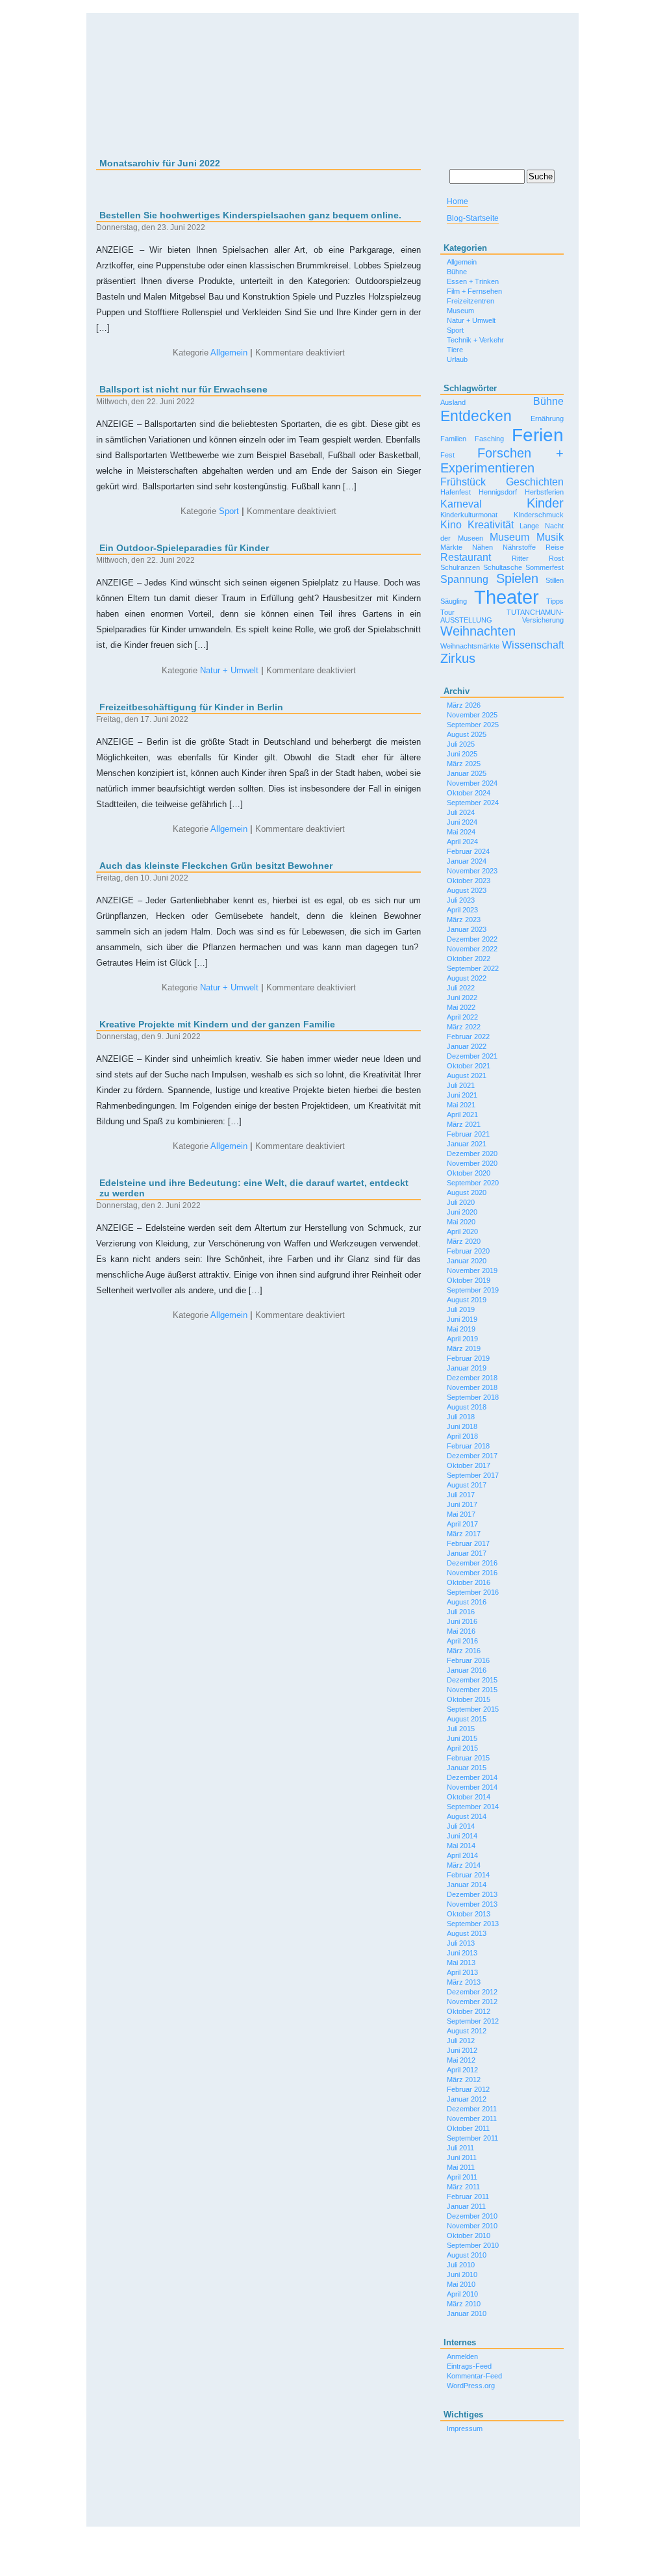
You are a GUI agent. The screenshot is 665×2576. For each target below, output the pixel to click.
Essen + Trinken (473, 281)
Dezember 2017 (472, 1456)
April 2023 (462, 910)
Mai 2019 (461, 1329)
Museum (460, 311)
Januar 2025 (467, 773)
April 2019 (462, 1339)
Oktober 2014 (469, 1797)
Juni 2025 (462, 754)
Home (458, 201)
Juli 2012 (461, 2041)
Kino (451, 524)
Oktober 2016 (469, 1582)
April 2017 (462, 1524)
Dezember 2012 (472, 1992)
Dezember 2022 (472, 939)
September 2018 (473, 1397)
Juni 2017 (462, 1504)
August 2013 (467, 1933)
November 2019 (472, 1270)
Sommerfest (545, 567)
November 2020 (472, 1163)
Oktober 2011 (468, 2128)
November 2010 (472, 2226)
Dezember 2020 (472, 1153)
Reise (555, 547)
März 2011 (463, 2187)
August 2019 (467, 1300)
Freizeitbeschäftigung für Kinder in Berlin (191, 707)
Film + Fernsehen (474, 291)
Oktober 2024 (469, 793)
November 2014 (472, 1787)
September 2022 (473, 968)
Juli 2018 (461, 1417)
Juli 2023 (461, 900)
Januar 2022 (467, 1046)
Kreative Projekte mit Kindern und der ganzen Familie (217, 1024)
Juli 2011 (460, 2148)
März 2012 (464, 2080)
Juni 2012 (462, 2050)
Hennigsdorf (498, 492)
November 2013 (472, 1904)
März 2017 (464, 1534)
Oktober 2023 (469, 881)
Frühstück (463, 482)
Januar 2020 (467, 1261)
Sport (229, 511)
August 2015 (467, 1719)
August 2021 (467, 1075)
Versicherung (543, 620)
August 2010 (467, 2255)
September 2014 (473, 1807)
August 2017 (467, 1485)
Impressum (465, 2428)
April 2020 (462, 1231)
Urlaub (457, 359)
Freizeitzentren (471, 301)
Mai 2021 (461, 1105)
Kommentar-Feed (474, 2376)
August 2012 (467, 2031)
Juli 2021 (461, 1085)
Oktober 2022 (469, 959)
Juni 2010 (462, 2274)
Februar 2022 (468, 1037)
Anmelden (462, 2356)
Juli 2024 (461, 812)
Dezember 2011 (472, 2109)
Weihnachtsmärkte (470, 646)
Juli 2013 (461, 1943)
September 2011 (472, 2138)
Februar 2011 (468, 2196)
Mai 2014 (461, 1846)
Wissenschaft (533, 645)
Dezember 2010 (472, 2216)
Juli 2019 (461, 1309)
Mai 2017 (461, 1514)
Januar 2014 (467, 1885)
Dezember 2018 (472, 1378)
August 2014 (467, 1816)
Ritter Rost (538, 558)
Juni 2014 (462, 1836)
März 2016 (464, 1651)
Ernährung (547, 419)
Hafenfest (456, 492)
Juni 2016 (462, 1621)
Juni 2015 (462, 1738)
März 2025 (464, 764)
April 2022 (462, 1017)
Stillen (555, 580)
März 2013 (464, 1982)
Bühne (457, 272)
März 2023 (464, 920)
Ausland (453, 402)
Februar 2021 (468, 1134)
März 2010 (464, 2304)
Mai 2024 (461, 832)
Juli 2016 (461, 1612)
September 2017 (473, 1475)
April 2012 (462, 2070)
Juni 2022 (462, 998)
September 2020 (473, 1183)
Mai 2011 (461, 2167)
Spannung (464, 579)
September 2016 (473, 1592)
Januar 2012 (467, 2099)
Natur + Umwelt (229, 670)
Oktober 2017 (469, 1465)
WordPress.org (471, 2386)
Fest (447, 455)
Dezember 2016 (472, 1563)
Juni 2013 (462, 1953)
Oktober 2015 (469, 1699)
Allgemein (229, 353)
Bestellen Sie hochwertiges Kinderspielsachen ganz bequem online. (250, 215)
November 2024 (472, 783)
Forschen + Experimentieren (502, 460)
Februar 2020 (468, 1251)
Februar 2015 (468, 1758)
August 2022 (467, 978)
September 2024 (473, 803)
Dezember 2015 (472, 1680)
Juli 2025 (461, 744)
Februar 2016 (468, 1660)
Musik (550, 537)
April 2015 (462, 1748)
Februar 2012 (468, 2089)
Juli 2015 (461, 1729)
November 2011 (472, 2119)
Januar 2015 (467, 1768)
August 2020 (467, 1192)
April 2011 (462, 2177)
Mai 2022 (461, 1007)
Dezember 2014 (472, 1777)
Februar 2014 (468, 1875)
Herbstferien (544, 492)
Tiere (455, 350)
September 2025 (473, 725)
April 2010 (462, 2294)
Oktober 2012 (469, 2011)
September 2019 (473, 1290)
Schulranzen (460, 567)
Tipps (555, 601)
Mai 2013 (461, 1963)
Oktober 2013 (469, 1914)
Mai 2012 (461, 2060)
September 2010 (473, 2245)
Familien (453, 439)
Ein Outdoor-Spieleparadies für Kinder (184, 548)
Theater (507, 597)
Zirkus (458, 658)
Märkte (451, 547)
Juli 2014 (461, 1826)
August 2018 (467, 1407)
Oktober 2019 (469, 1280)
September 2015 (473, 1709)
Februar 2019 (468, 1358)
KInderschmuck (539, 515)
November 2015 (472, 1690)
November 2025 (472, 715)
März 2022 (464, 1027)
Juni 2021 (462, 1095)
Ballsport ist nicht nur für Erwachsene (183, 389)
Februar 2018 (468, 1446)
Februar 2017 (468, 1543)
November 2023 (472, 871)
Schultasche (503, 567)
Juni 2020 (462, 1212)
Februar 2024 (468, 851)
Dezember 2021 (472, 1056)
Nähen (483, 547)
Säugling (454, 601)
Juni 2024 (462, 822)
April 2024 (462, 842)
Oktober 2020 (469, 1173)
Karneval (461, 504)
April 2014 (462, 1855)
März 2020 (464, 1241)
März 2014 (464, 1865)
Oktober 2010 (469, 2235)
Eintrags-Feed (469, 2366)
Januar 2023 (467, 929)
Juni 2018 (462, 1426)
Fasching (489, 439)
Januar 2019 (467, 1368)
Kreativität (491, 524)
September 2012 (473, 2021)
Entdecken (476, 416)
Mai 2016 (461, 1631)
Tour (447, 612)
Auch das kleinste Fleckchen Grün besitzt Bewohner (216, 866)
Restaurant (466, 557)
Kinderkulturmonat (469, 515)
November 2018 (472, 1387)
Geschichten (535, 482)
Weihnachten (478, 631)
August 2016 (467, 1602)
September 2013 (473, 1924)
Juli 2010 (461, 2265)
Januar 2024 (467, 861)
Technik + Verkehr (475, 340)
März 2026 (464, 705)
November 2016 (472, 1573)
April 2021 (462, 1114)
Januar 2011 (466, 2206)
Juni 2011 (462, 2157)
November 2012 (472, 2002)
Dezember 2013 (472, 1894)
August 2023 (467, 890)
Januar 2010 (467, 2313)
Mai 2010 (461, 2284)
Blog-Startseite (473, 218)
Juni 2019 (462, 1319)
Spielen (517, 578)
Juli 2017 (461, 1495)
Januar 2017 (467, 1553)
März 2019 (464, 1348)
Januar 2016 (467, 1670)
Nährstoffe (519, 547)
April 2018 (462, 1436)
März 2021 (464, 1124)
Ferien (538, 435)
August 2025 (467, 734)
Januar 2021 (467, 1144)
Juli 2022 (461, 988)
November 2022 (472, 949)
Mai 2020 (461, 1222)
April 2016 (462, 1641)
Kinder (545, 503)
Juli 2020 (461, 1202)
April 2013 (462, 1972)
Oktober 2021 (469, 1066)
